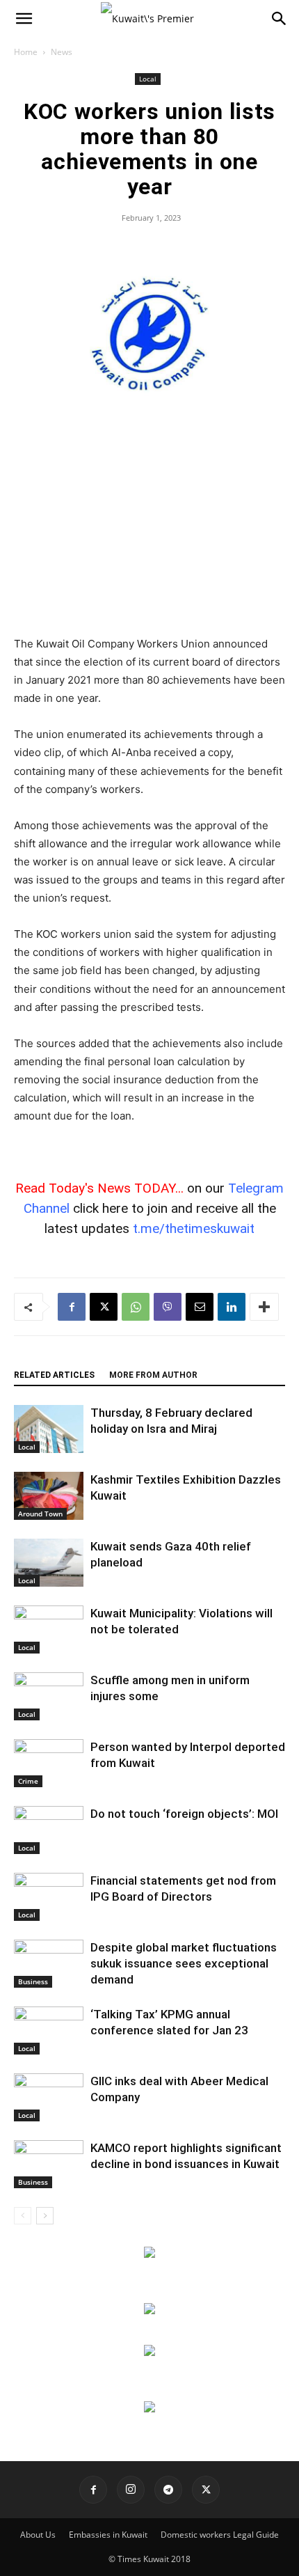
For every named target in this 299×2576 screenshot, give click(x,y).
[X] (104, 1307)
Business (33, 1981)
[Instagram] (131, 2490)
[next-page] (45, 2216)
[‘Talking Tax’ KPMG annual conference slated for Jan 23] (49, 2031)
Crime (28, 1781)
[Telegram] (168, 2490)
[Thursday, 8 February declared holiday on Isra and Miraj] (49, 1429)
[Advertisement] (149, 533)
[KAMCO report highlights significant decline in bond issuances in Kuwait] (49, 2164)
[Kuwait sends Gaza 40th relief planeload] (49, 1563)
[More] (264, 1307)
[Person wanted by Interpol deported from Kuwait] (49, 1763)
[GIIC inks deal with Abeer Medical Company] (49, 2097)
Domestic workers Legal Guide (220, 2535)
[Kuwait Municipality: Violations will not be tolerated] (49, 1629)
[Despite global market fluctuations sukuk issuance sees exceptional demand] (49, 1964)
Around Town (40, 1514)
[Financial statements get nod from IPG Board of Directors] (49, 1897)
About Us (38, 2535)
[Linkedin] (232, 1307)
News (62, 52)
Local (148, 79)
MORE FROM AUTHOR (153, 1375)
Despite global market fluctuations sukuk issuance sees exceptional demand (184, 1963)
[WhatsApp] (136, 1307)
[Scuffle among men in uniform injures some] (49, 1696)
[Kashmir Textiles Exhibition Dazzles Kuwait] (49, 1496)
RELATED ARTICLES (54, 1375)
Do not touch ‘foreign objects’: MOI (184, 1814)
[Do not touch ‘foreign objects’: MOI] (49, 1830)
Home (26, 52)
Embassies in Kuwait (108, 2535)
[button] (24, 19)
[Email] (200, 1307)
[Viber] (168, 1307)
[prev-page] (23, 2216)
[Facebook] (72, 1307)
